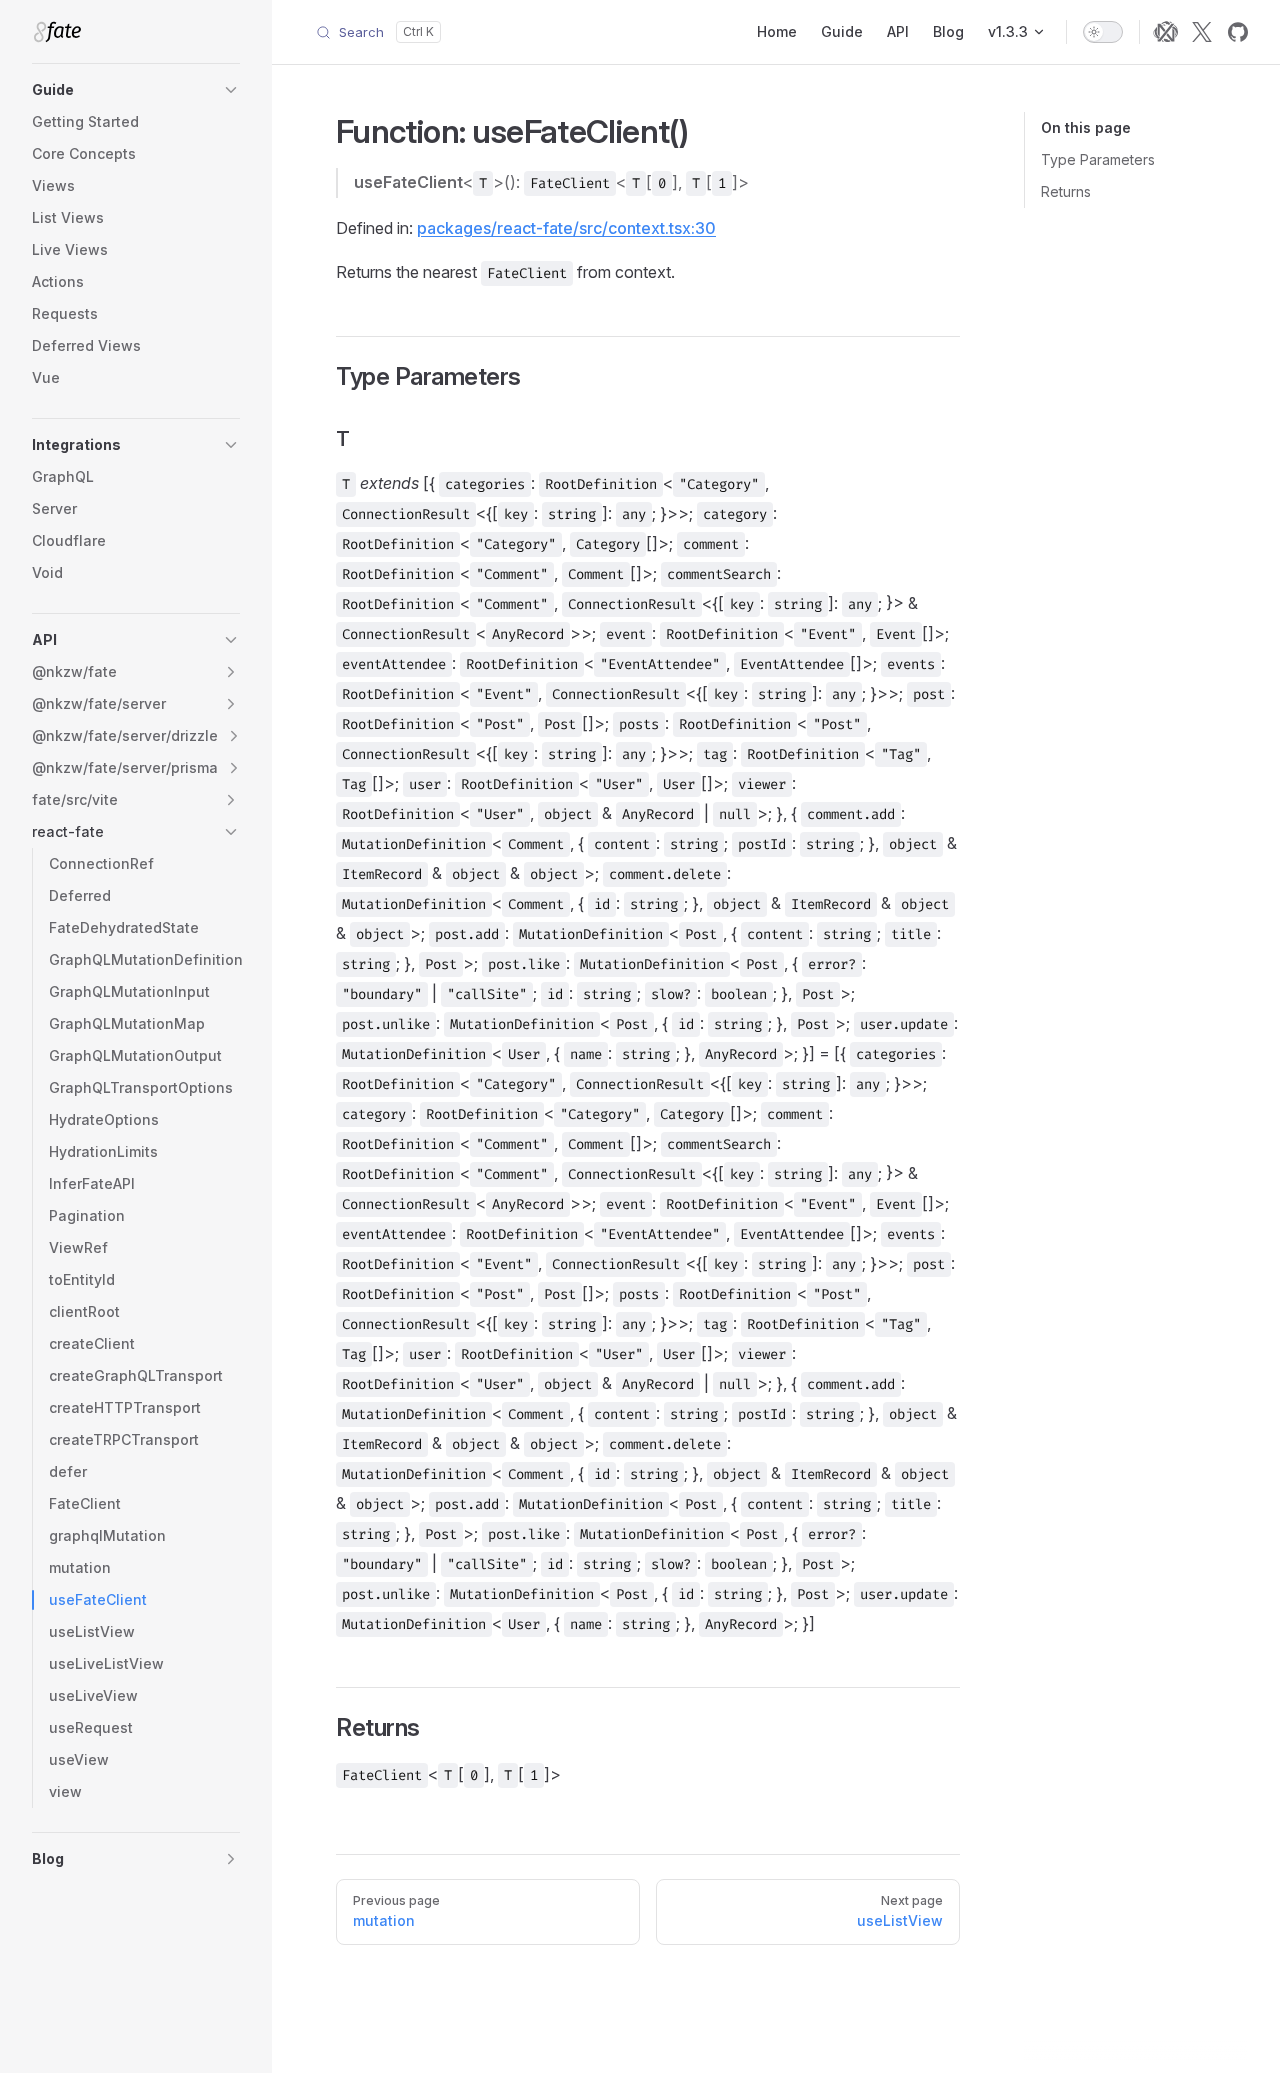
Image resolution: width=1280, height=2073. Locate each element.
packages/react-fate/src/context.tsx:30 (566, 228)
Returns (1066, 191)
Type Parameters (1098, 159)
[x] (1202, 32)
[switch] (1103, 32)
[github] (1238, 32)
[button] (136, 90)
